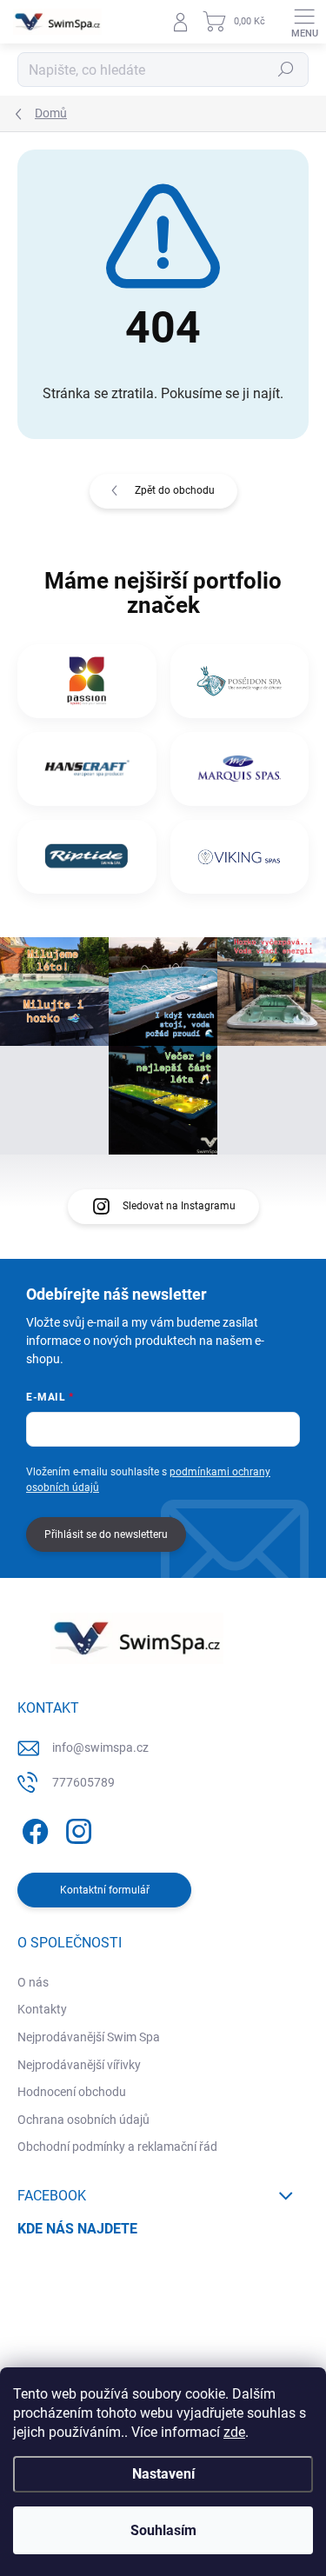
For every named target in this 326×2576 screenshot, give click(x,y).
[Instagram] (76, 1829)
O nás (33, 1982)
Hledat (286, 70)
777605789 (83, 1782)
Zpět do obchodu (175, 490)
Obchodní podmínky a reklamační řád (117, 2147)
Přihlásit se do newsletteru (106, 1534)
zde (234, 2432)
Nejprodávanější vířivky (79, 2065)
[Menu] (304, 22)
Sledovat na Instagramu (179, 1206)
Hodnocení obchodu (72, 2092)
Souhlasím (163, 2530)
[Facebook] (33, 1829)
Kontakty (42, 2009)
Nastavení (163, 2474)
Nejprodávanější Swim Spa (89, 2037)
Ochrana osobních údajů (83, 2120)
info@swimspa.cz (100, 1747)
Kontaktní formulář (105, 1890)
